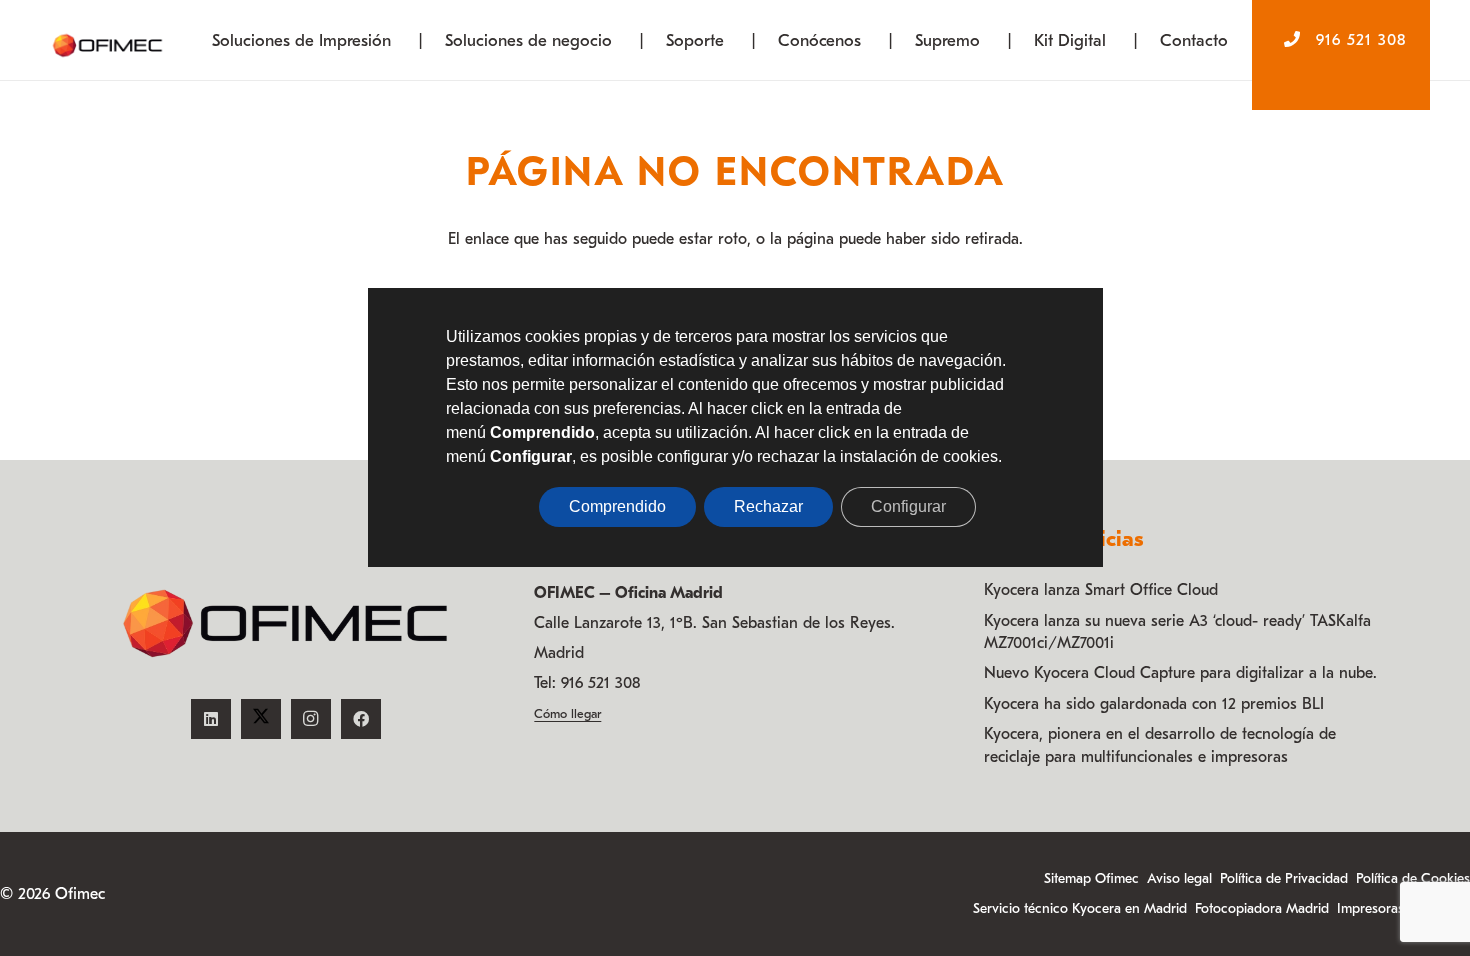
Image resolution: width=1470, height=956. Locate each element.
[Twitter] (261, 719)
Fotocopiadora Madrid (1262, 908)
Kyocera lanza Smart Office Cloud (1101, 590)
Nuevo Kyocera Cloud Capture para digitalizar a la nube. (1180, 673)
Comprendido (617, 506)
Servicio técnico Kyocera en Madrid (1080, 908)
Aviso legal (1179, 878)
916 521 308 (600, 683)
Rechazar (768, 506)
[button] (407, 40)
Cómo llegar (567, 713)
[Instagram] (311, 719)
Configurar (908, 506)
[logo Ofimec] (107, 40)
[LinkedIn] (211, 719)
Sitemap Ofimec (1091, 878)
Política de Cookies (1413, 878)
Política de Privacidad (1284, 878)
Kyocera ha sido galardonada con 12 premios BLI (1154, 704)
